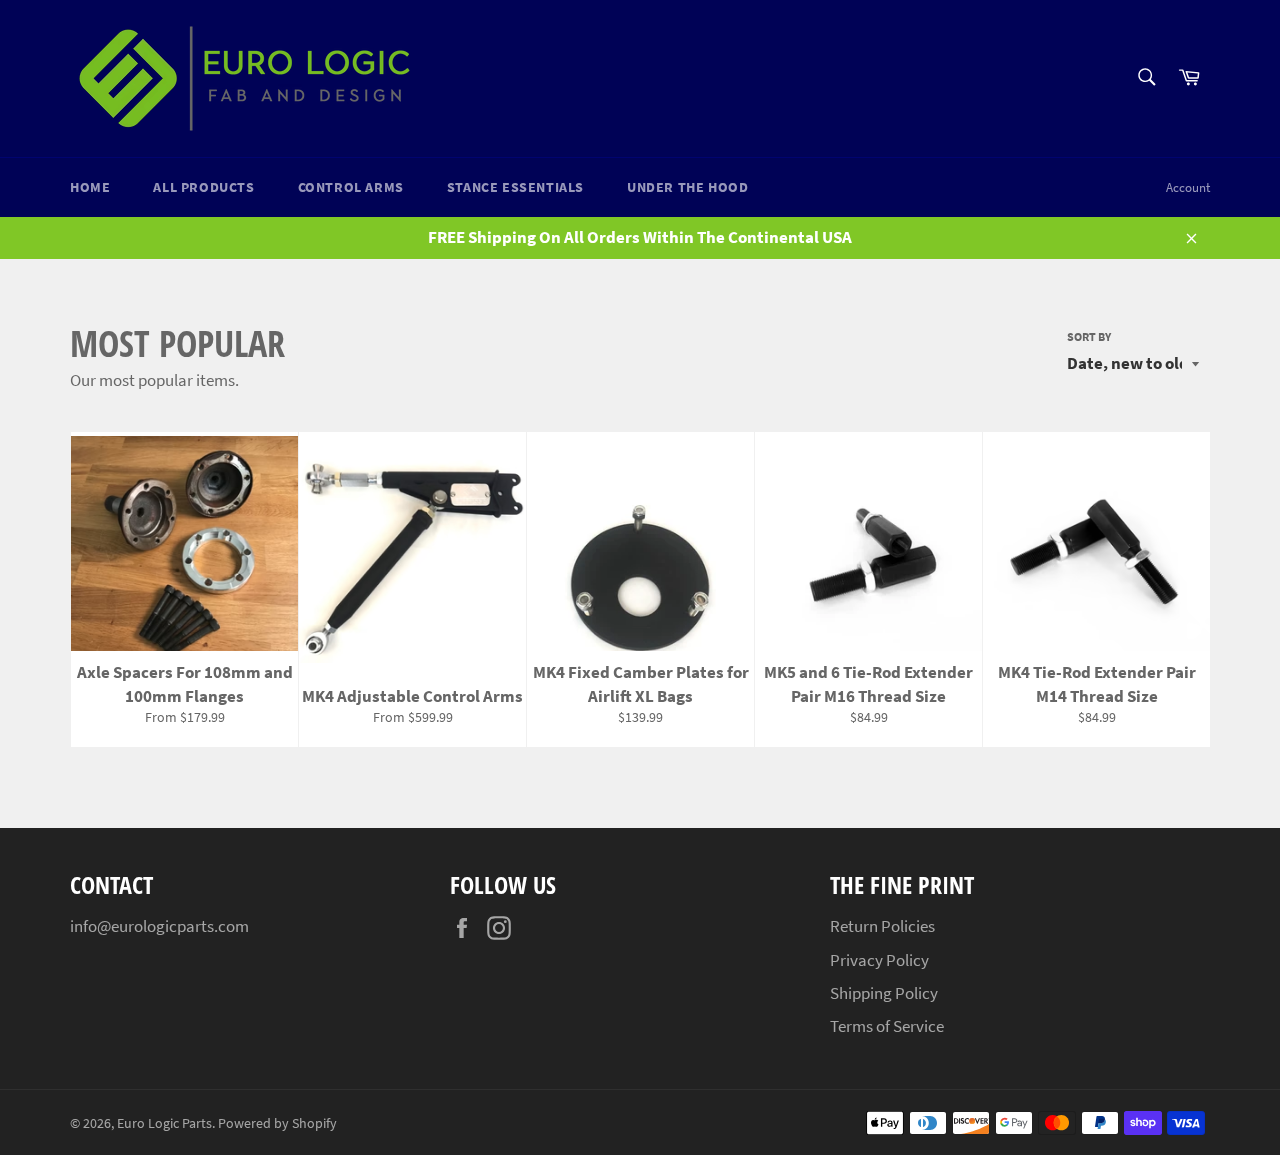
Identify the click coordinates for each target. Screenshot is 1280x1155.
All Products (203, 187)
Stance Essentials (515, 187)
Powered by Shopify (277, 1123)
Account (1188, 187)
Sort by (1089, 336)
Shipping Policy (884, 993)
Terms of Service (887, 1026)
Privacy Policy (879, 960)
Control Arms (351, 187)
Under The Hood (687, 187)
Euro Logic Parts (164, 1123)
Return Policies (882, 926)
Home (90, 187)
